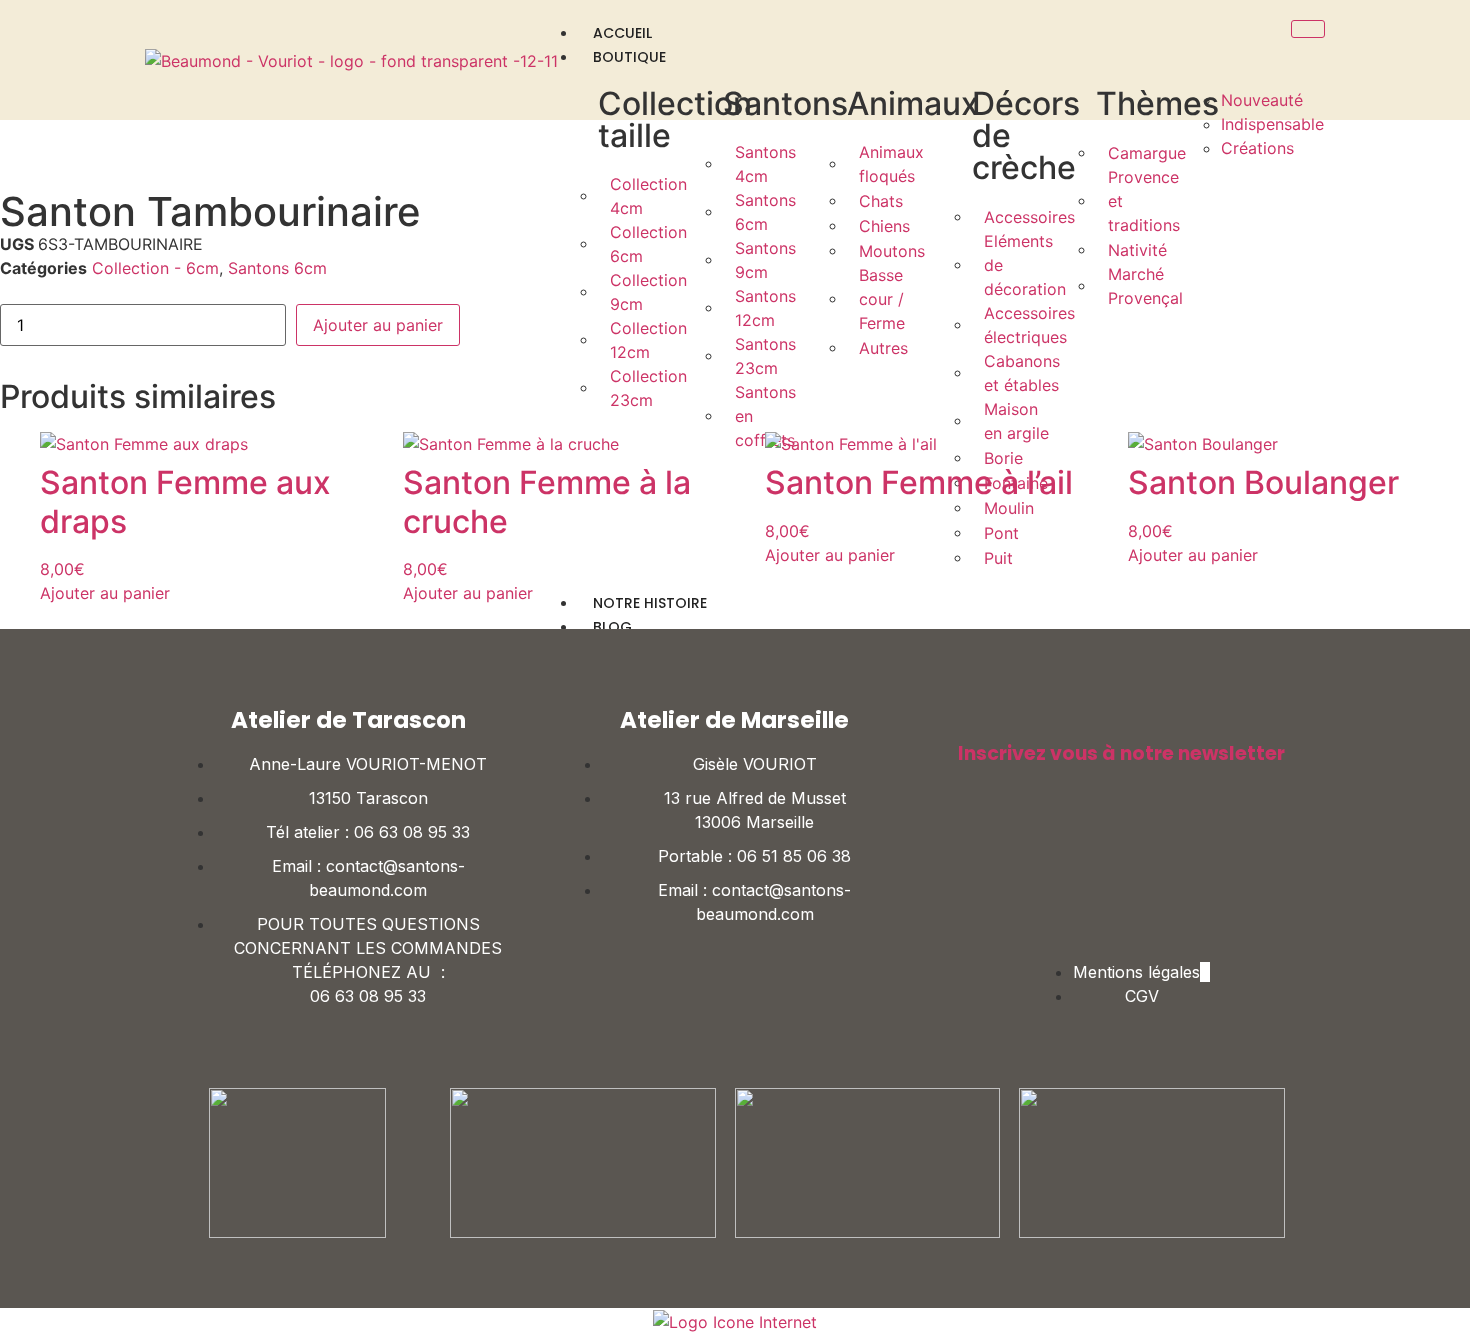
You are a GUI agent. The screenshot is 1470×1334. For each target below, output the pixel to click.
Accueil (622, 33)
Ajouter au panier (378, 325)
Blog (612, 627)
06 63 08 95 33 (412, 832)
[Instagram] (1152, 863)
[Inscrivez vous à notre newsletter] (968, 719)
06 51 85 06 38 (794, 856)
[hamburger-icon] (1308, 29)
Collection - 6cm (155, 268)
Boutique (629, 57)
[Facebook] (1092, 863)
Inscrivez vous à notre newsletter (1121, 753)
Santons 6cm (277, 268)
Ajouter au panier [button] (105, 593)
